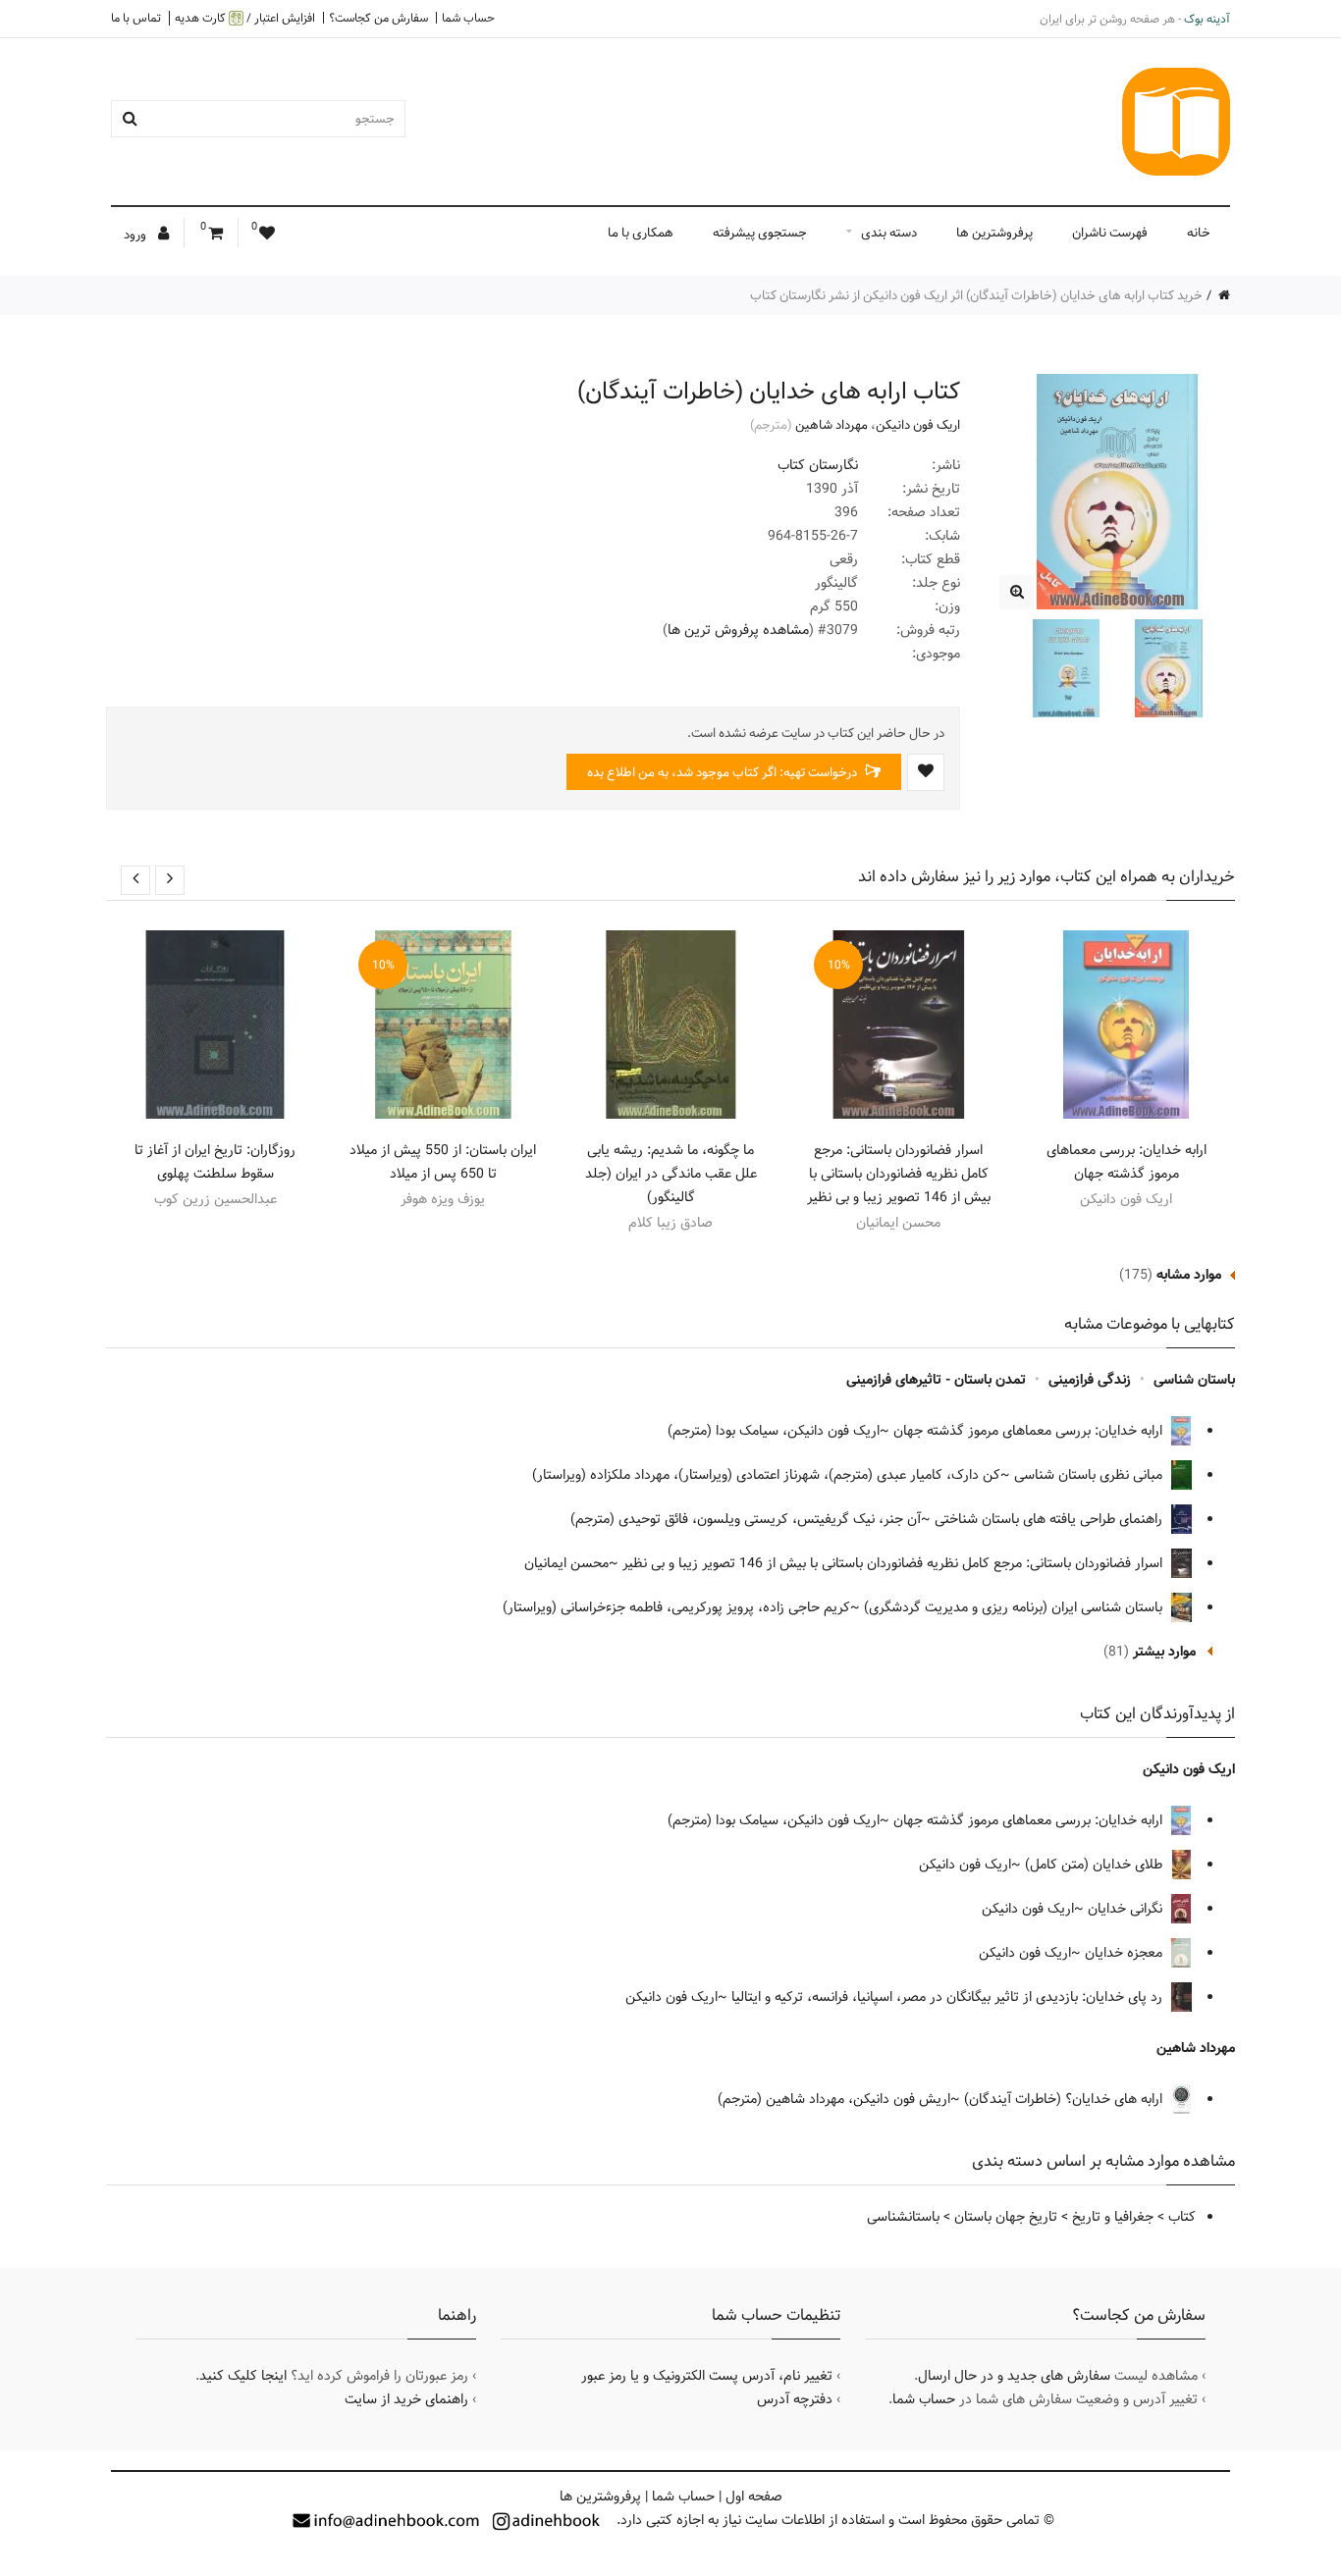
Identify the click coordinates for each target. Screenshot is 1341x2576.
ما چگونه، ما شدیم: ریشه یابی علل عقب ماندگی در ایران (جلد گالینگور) (671, 1174)
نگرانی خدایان (1127, 1909)
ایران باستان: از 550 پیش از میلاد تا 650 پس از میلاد (443, 1162)
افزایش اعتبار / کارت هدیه (245, 18)
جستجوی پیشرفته (760, 233)
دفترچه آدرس (795, 2399)
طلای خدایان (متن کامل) (1096, 1865)
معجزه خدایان (1126, 1953)
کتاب (1182, 2217)
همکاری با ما (641, 233)
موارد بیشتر (1164, 1652)
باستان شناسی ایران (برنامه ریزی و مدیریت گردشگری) (1015, 1607)
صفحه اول (754, 2497)
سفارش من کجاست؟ (378, 18)
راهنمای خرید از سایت (406, 2399)
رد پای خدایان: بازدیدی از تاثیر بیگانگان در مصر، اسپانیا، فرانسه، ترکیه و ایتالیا (949, 1997)
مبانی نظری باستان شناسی (1090, 1475)
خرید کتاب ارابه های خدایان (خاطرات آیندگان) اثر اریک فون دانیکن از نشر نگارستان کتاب (976, 295)
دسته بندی (889, 233)
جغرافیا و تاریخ (1113, 2217)
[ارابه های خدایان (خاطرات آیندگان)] (1017, 592)
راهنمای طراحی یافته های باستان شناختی (1050, 1519)
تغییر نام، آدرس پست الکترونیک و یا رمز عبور (707, 2376)
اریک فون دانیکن (918, 425)
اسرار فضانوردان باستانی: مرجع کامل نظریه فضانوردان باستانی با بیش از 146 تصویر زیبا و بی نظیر (899, 1174)
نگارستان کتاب (818, 465)
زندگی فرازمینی (1090, 1380)
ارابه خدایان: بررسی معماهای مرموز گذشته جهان (1126, 1162)
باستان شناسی (1194, 1380)
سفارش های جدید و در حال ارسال (1014, 2376)
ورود (136, 235)
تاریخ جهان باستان (1006, 2217)
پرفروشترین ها (994, 233)
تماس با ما (136, 18)
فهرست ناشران (1110, 233)
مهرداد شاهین (831, 425)
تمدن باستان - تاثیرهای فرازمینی (936, 1380)
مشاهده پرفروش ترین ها (738, 630)
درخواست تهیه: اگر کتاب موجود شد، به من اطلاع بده (724, 772)
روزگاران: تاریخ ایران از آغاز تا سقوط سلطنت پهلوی (215, 1162)
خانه (1199, 233)
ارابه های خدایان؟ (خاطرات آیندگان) (1065, 2099)
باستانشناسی (903, 2217)
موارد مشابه (1189, 1275)
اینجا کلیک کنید (243, 2376)
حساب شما (468, 18)
